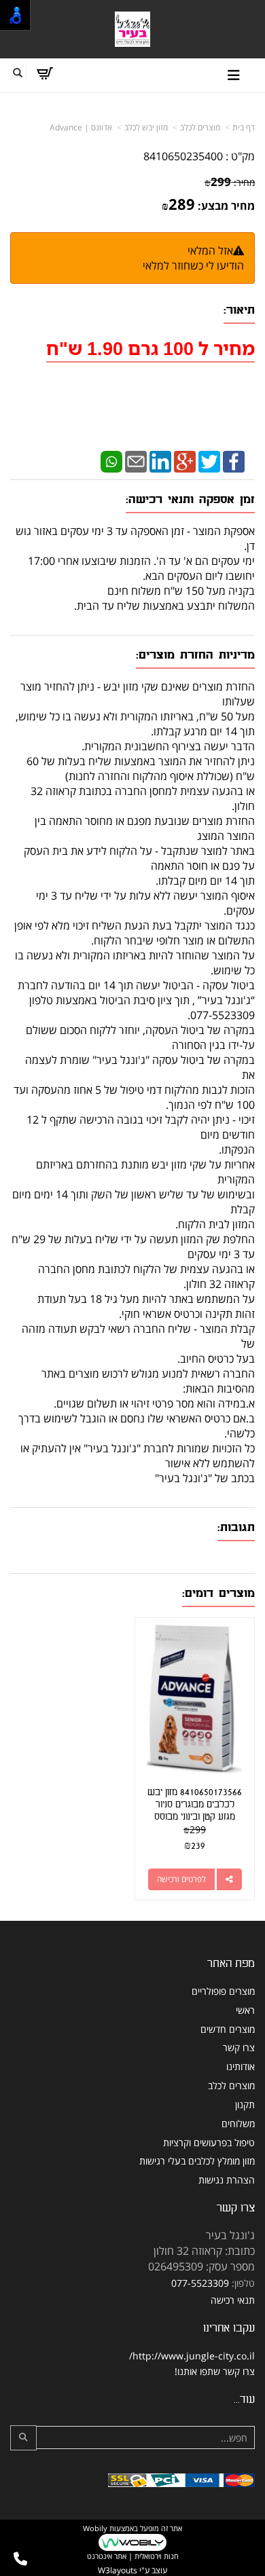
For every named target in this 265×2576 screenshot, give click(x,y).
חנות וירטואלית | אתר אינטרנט (133, 2556)
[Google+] (185, 460)
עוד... (244, 2399)
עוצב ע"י (132, 2570)
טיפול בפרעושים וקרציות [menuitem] (209, 2142)
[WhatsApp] (111, 460)
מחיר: (230, 182)
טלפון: (243, 2283)
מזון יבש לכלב (146, 127)
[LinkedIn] (160, 460)
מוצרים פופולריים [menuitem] (223, 1991)
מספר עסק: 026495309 (201, 2266)
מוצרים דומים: (218, 1593)
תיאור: (239, 310)
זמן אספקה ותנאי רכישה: (190, 499)
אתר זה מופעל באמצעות (132, 2542)
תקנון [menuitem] (245, 2104)
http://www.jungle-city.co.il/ (192, 2356)
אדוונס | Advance (81, 127)
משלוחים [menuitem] (238, 2123)
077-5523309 (200, 2283)
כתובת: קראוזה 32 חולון (204, 2251)
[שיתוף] (229, 1879)
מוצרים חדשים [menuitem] (228, 2029)
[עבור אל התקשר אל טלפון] (20, 2559)
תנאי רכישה (233, 2300)
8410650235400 (183, 156)
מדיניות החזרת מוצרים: (195, 655)
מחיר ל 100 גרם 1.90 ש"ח (151, 348)
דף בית (244, 127)
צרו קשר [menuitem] (239, 2047)
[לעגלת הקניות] (45, 73)
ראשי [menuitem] (245, 2010)
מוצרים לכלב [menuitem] (231, 2085)
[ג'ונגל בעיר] (133, 30)
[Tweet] (209, 460)
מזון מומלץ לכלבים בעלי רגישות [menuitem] (197, 2161)
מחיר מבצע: (226, 206)
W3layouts (118, 2570)
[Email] (136, 460)
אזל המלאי (210, 251)
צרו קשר (236, 2208)
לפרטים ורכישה (181, 1879)
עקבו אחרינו (229, 2328)
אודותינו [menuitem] (241, 2066)
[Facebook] (234, 460)
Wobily (95, 2528)
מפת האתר (231, 1963)
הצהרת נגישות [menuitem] (227, 2180)
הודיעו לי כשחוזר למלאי (193, 265)
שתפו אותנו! (197, 2371)
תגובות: (236, 1527)
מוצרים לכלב (200, 127)
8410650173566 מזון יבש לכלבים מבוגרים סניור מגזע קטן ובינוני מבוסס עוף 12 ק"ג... (195, 1810)
